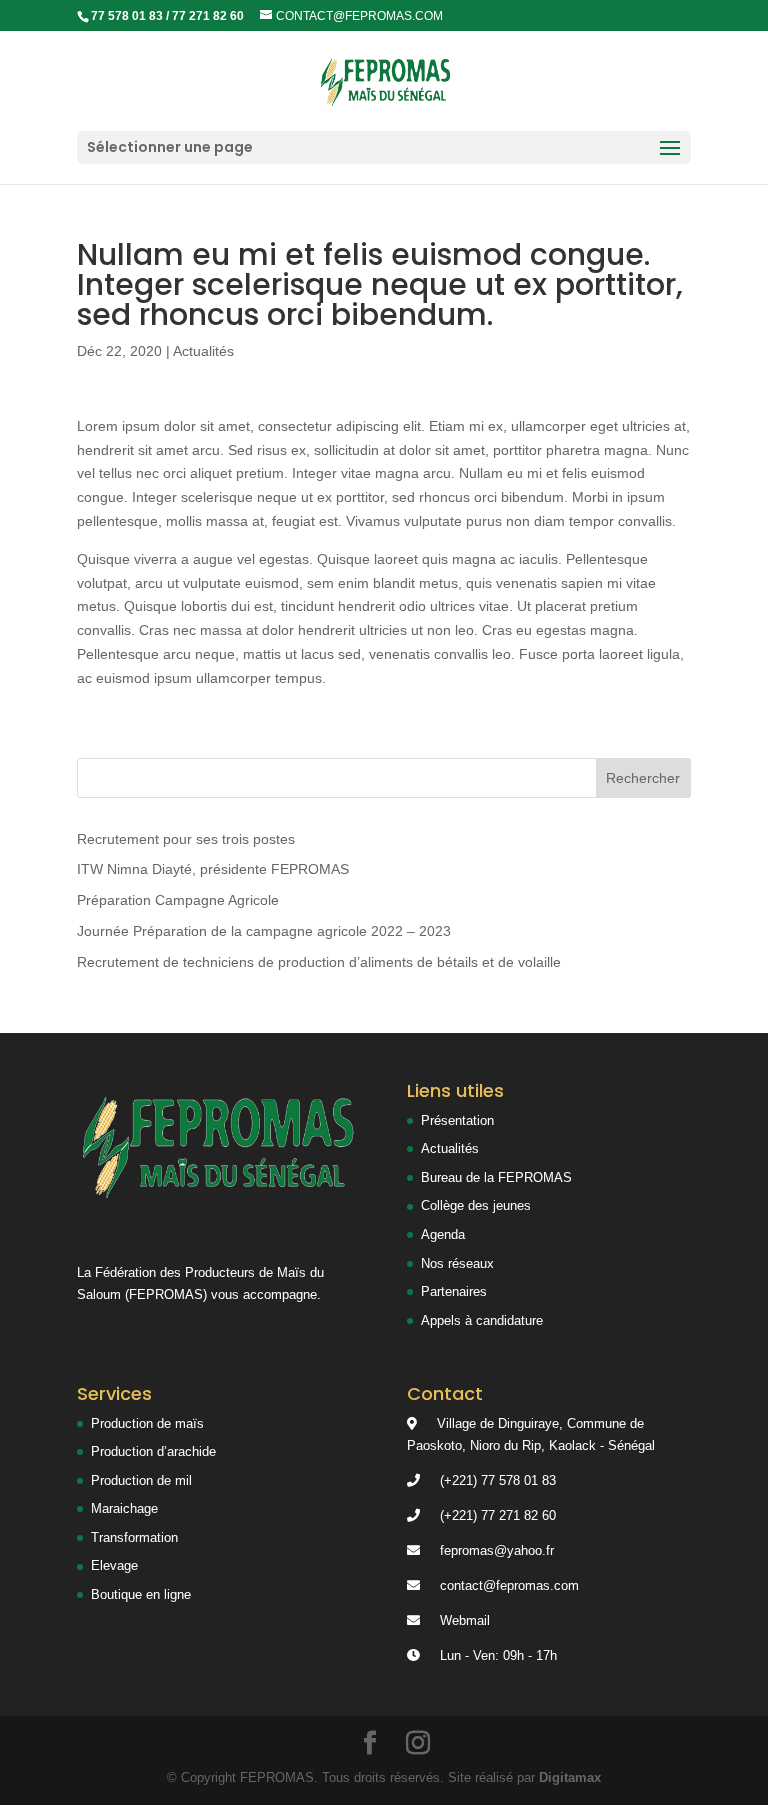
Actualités (203, 351)
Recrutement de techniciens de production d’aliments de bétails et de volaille (319, 962)
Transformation (134, 1537)
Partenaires (454, 1291)
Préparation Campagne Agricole (178, 900)
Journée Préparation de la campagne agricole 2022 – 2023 (264, 931)
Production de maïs (147, 1423)
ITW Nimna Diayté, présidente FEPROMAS (213, 869)
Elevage (114, 1565)
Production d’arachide (153, 1451)
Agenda (443, 1234)
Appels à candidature (482, 1320)
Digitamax (570, 1777)
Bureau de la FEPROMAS (496, 1177)
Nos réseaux (457, 1263)
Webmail (465, 1620)
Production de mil (141, 1480)
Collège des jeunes (476, 1205)
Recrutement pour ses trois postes (186, 839)
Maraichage (124, 1508)
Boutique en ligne (141, 1594)
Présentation (457, 1120)
